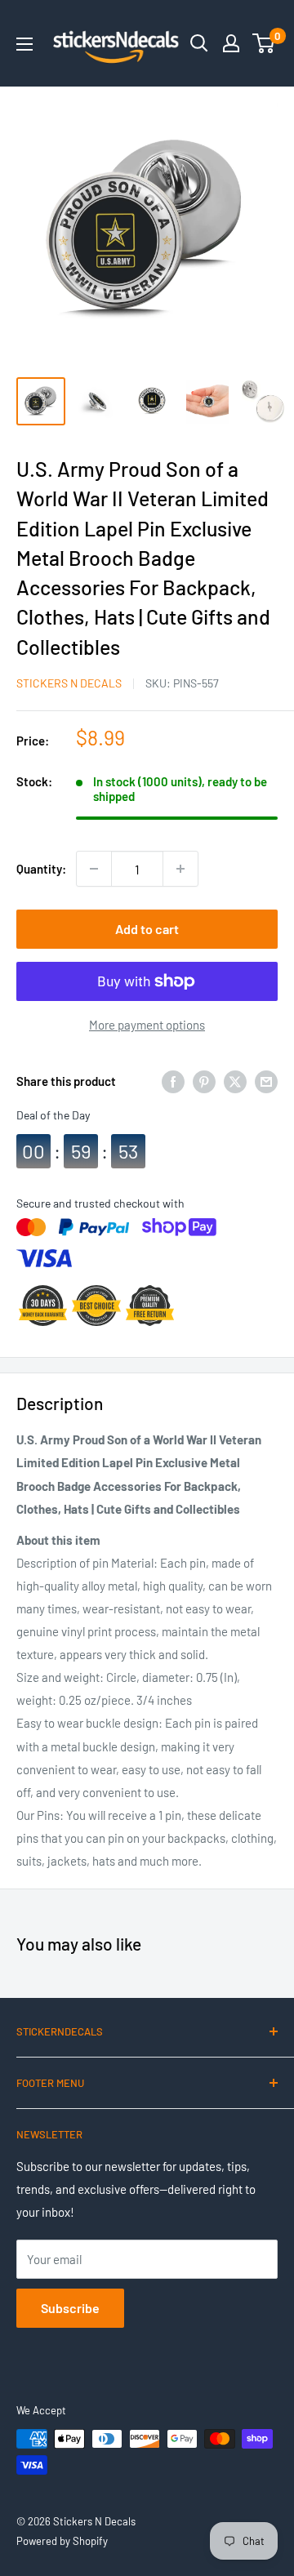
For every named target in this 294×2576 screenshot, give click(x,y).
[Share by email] (266, 1081)
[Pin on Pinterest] (204, 1081)
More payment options (147, 1025)
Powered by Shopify (62, 2541)
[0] (264, 43)
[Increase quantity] (180, 869)
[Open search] (199, 43)
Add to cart (147, 929)
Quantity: (41, 869)
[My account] (231, 43)
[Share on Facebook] (173, 1081)
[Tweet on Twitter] (235, 1081)
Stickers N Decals (69, 683)
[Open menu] (24, 44)
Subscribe (70, 2308)
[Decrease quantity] (94, 869)
